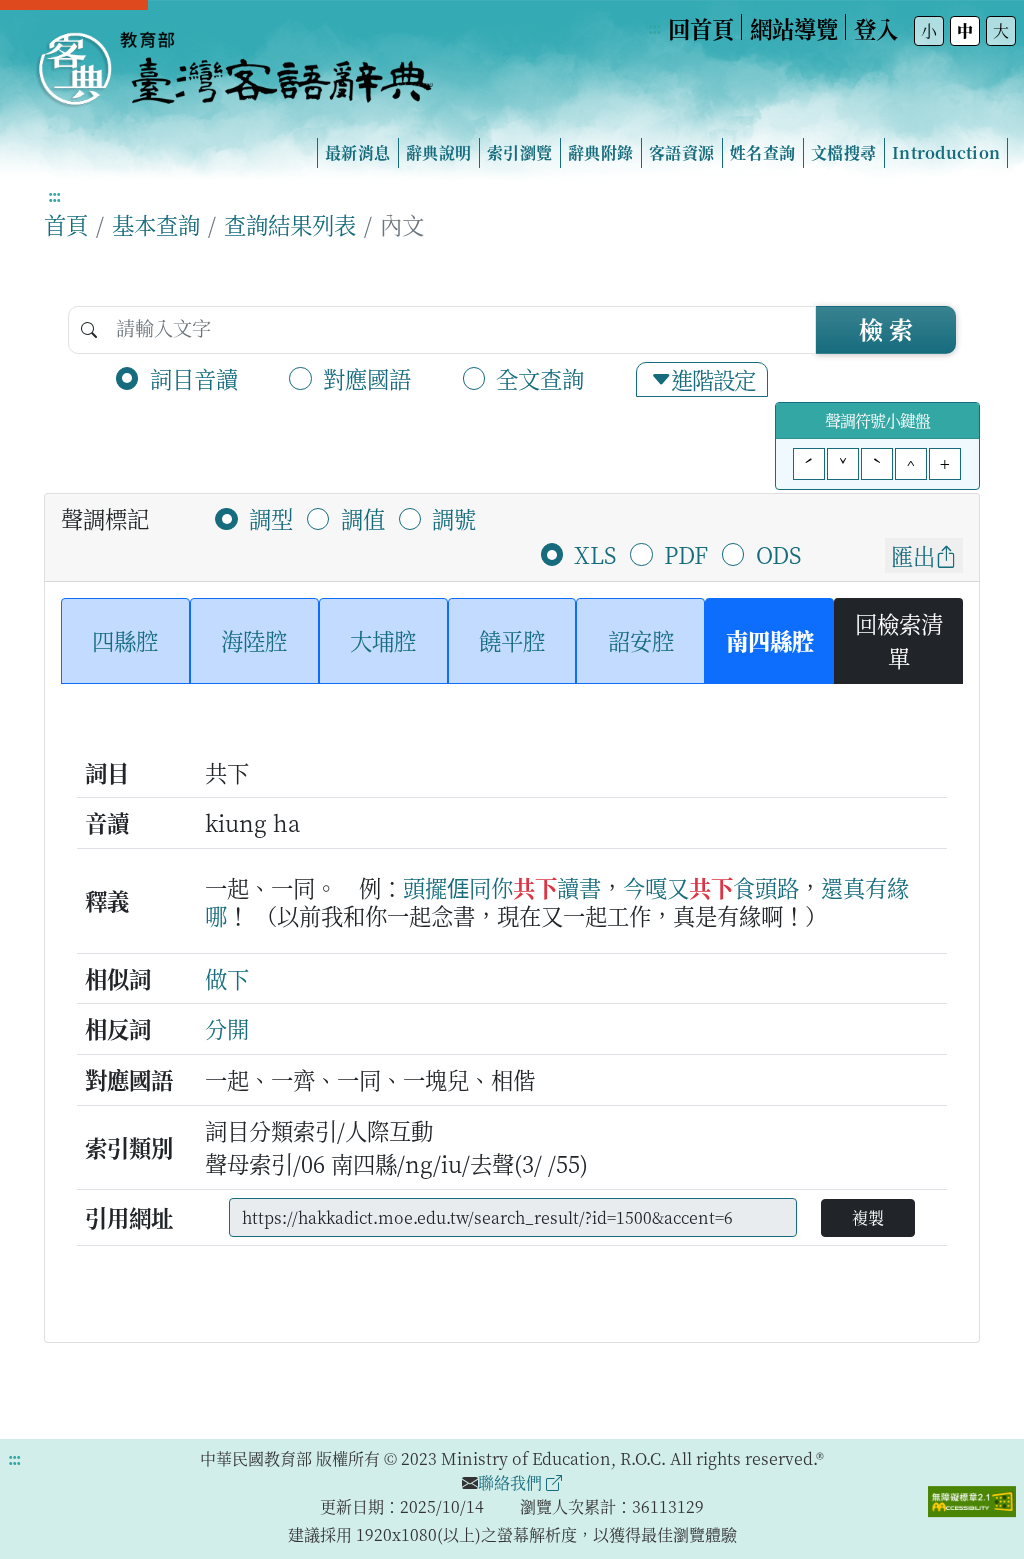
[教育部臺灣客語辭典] (234, 61)
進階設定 (713, 379)
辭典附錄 (600, 152)
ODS (778, 554)
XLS (595, 554)
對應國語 (367, 378)
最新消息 (357, 152)
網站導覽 (794, 28)
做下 (227, 978)
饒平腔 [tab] (512, 640)
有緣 (887, 887)
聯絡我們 (512, 1482)
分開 (227, 1028)
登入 (876, 28)
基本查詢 (156, 224)
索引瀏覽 (519, 152)
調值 (363, 518)
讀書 (579, 887)
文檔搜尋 (843, 152)
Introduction (946, 152)
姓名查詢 (762, 152)
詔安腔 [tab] (641, 640)
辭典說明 (438, 152)
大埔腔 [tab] (383, 640)
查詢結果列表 (290, 224)
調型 (271, 518)
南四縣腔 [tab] (770, 640)
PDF (686, 554)
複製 (868, 1217)
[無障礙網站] (972, 1499)
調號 (454, 518)
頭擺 (425, 887)
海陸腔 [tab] (254, 640)
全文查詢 (540, 378)
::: (654, 27)
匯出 (913, 555)
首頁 (66, 224)
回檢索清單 (899, 640)
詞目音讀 (194, 378)
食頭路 (766, 887)
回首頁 (701, 28)
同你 (491, 887)
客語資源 (681, 152)
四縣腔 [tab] (125, 640)
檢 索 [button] (886, 328)
